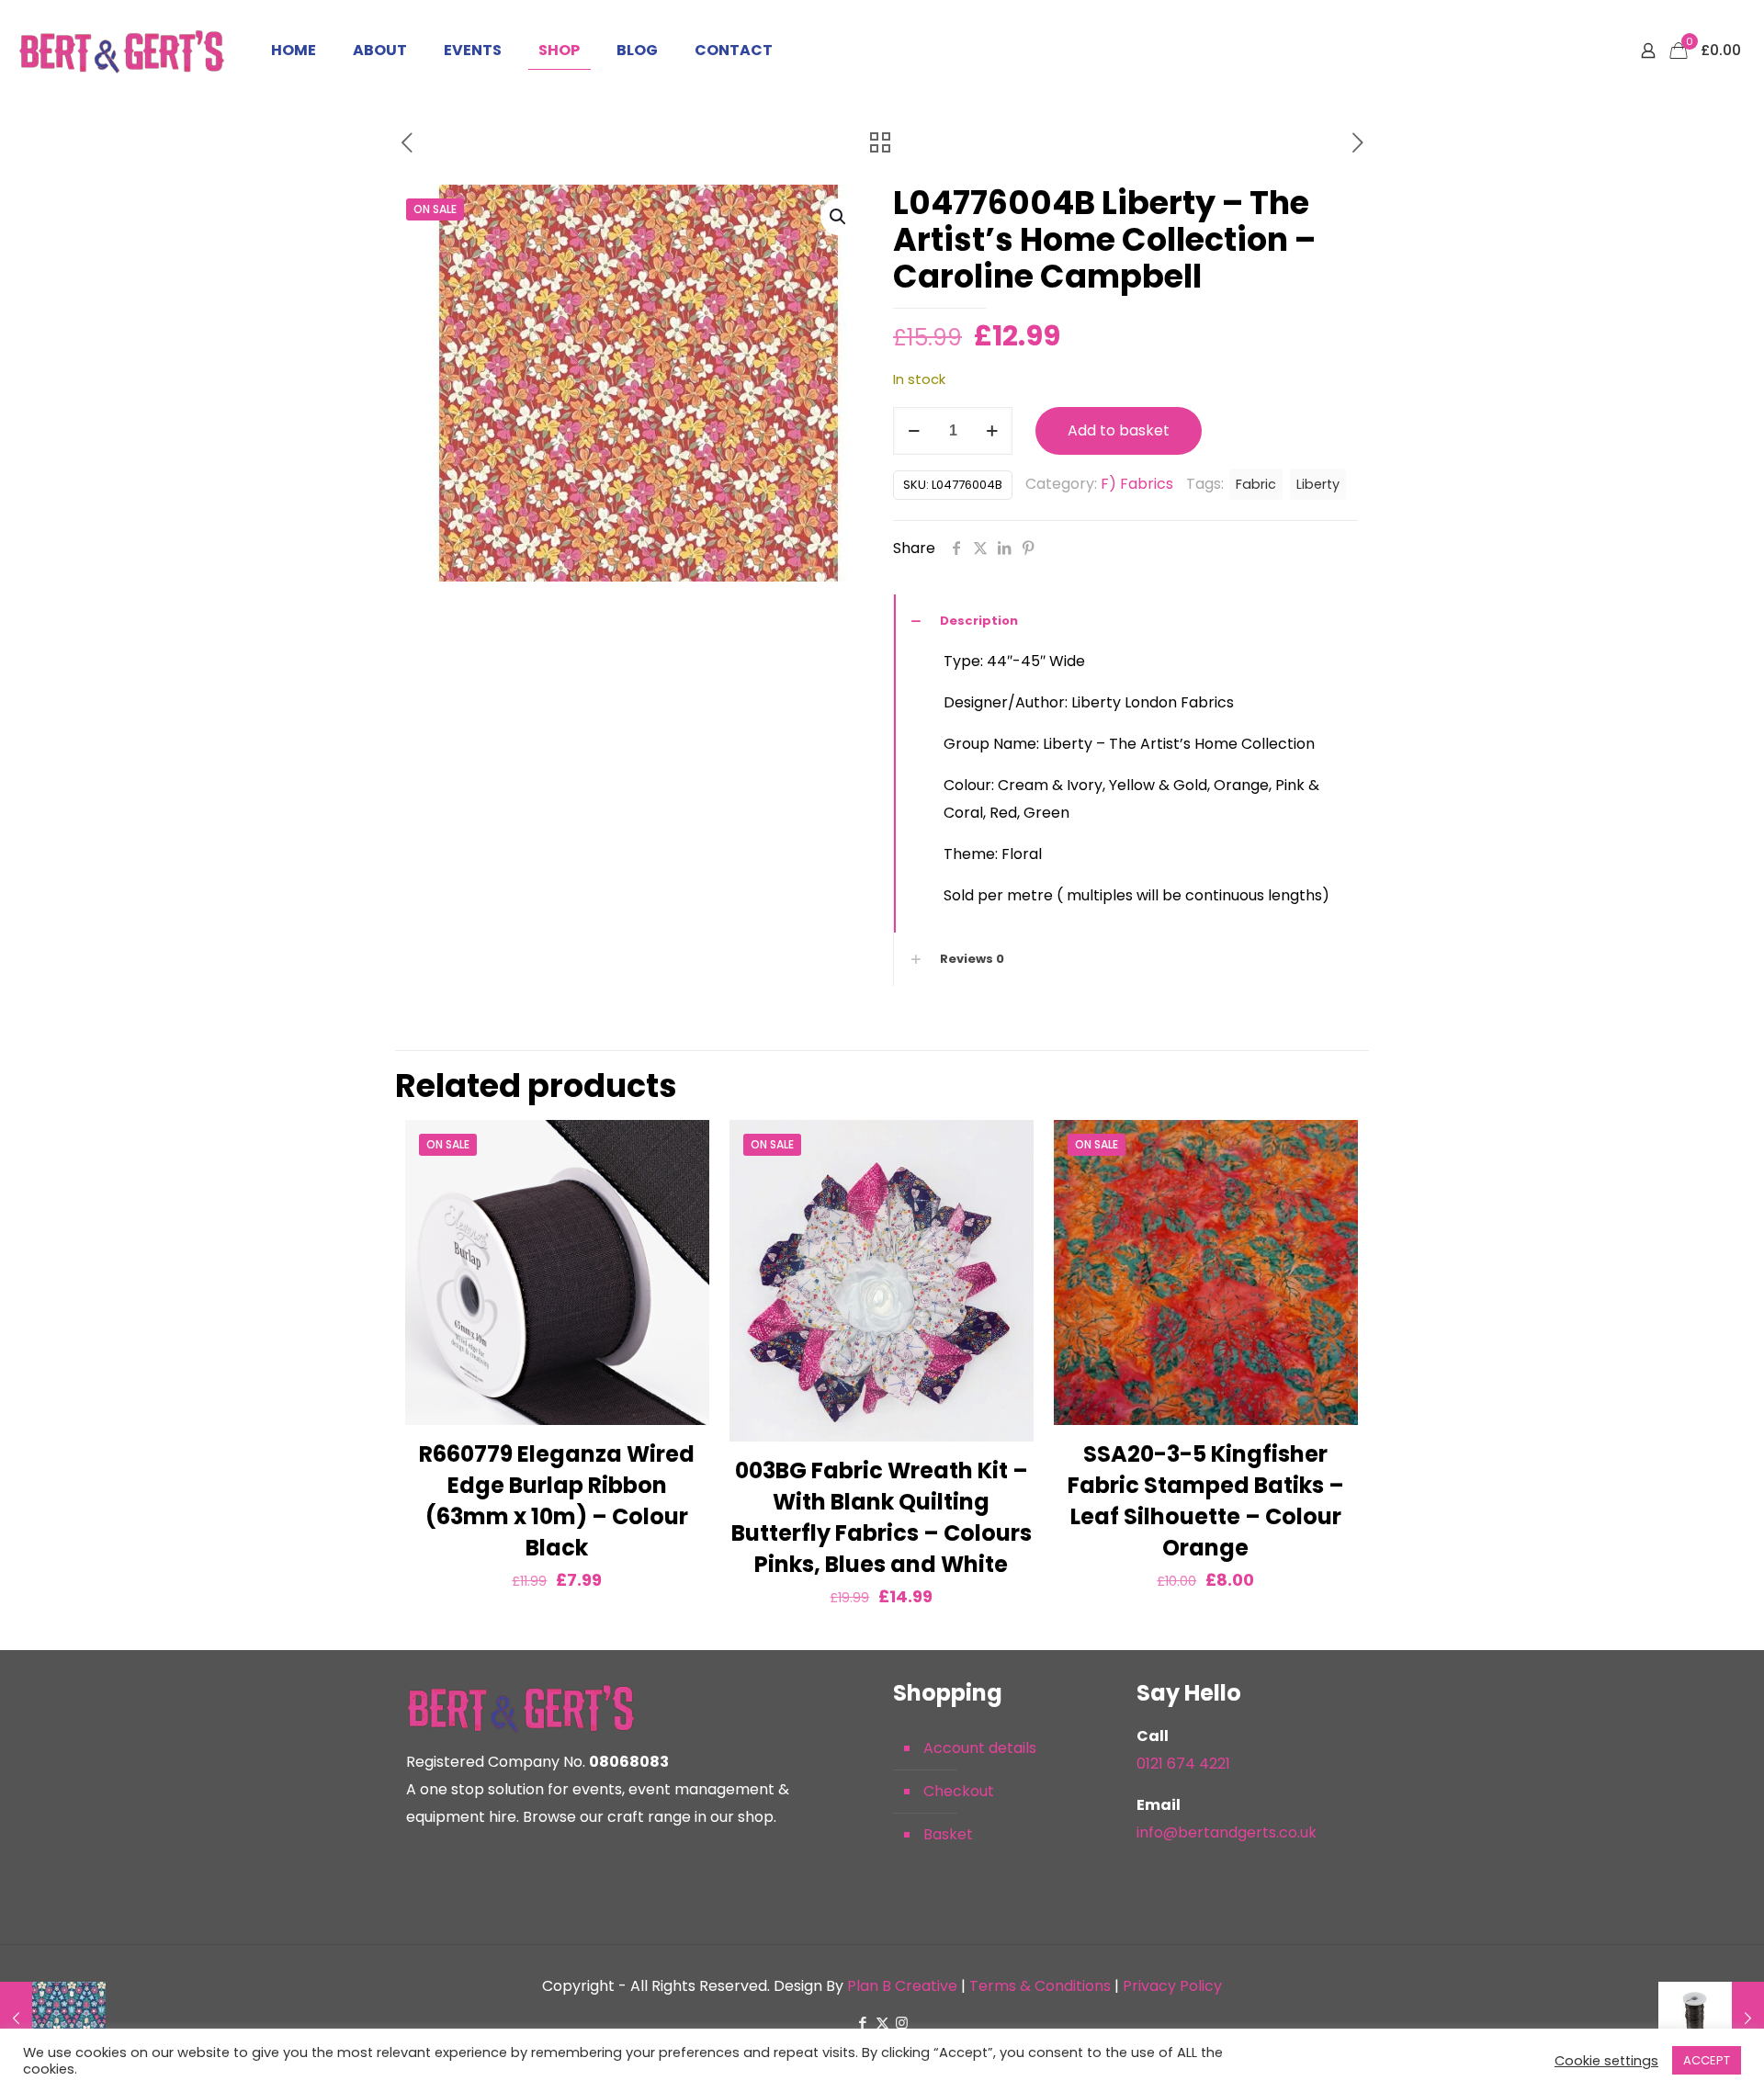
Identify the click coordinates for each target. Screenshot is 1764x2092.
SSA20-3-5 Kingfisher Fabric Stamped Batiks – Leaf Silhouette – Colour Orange (1206, 1501)
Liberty (1318, 484)
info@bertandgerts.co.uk (1227, 1832)
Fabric (1256, 484)
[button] (839, 217)
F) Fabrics (1137, 484)
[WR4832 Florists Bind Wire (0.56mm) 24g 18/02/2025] (1711, 2018)
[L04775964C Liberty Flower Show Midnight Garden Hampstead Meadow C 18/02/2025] (53, 2018)
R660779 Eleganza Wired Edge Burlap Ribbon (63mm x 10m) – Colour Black (557, 1501)
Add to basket (1119, 430)
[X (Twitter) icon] (882, 2023)
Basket (948, 1834)
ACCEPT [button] (1707, 2060)
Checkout (959, 1791)
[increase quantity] (992, 431)
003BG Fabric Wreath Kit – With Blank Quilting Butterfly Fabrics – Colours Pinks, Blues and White (882, 1517)
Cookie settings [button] (1606, 2061)
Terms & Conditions (1040, 1986)
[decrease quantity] (914, 431)
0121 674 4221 (1183, 1764)
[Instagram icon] (902, 2023)
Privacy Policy (1172, 1986)
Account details (980, 1748)
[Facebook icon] (863, 2023)
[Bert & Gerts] (122, 51)
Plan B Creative (902, 1986)
